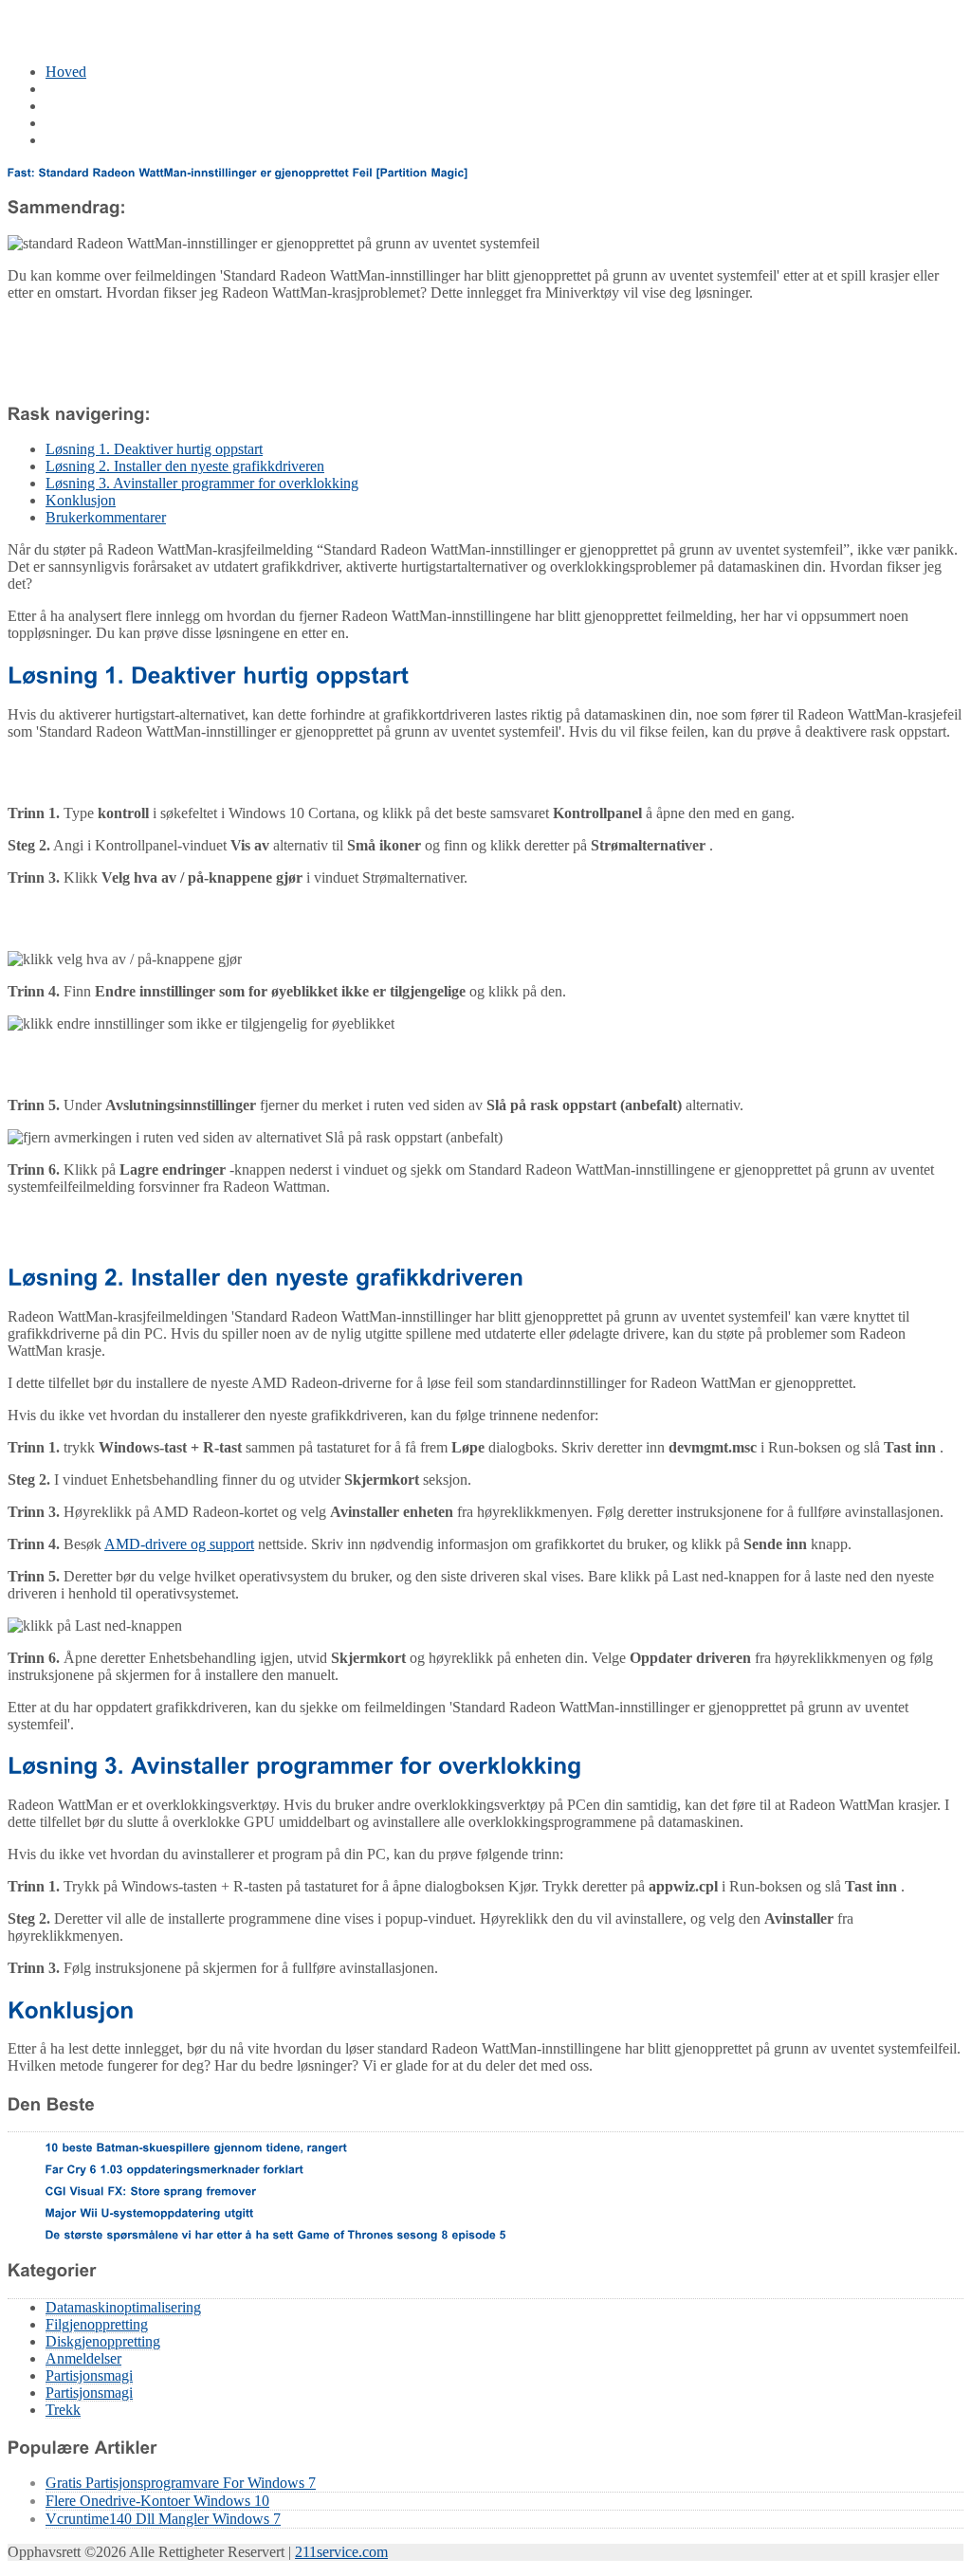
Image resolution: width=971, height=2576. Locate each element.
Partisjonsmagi (89, 2375)
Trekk (63, 2410)
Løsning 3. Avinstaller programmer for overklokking (202, 483)
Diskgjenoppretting (103, 2341)
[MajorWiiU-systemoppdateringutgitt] (150, 2212)
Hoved (66, 72)
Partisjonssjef (85, 106)
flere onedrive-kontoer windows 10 (157, 2501)
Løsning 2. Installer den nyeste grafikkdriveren (185, 466)
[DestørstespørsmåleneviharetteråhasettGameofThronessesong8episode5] (276, 2234)
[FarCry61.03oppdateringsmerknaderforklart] (175, 2168)
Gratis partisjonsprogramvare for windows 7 (181, 2483)
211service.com (341, 2552)
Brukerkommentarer (106, 517)
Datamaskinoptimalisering (123, 89)
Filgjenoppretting (97, 2324)
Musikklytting (87, 140)
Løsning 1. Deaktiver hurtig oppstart (154, 449)
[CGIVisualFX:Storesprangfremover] (151, 2190)
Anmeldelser (83, 2358)
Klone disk (78, 123)
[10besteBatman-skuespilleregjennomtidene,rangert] (197, 2147)
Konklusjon (81, 500)
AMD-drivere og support (179, 1544)
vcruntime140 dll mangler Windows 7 (163, 2519)
